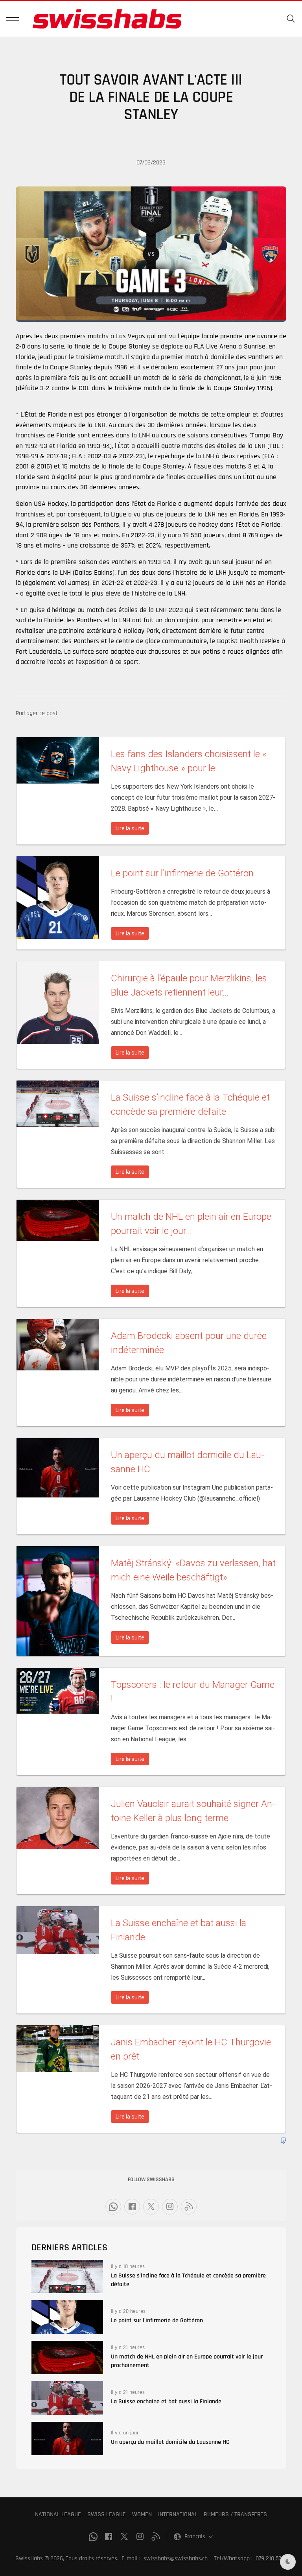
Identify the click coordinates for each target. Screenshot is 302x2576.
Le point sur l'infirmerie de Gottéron (157, 2321)
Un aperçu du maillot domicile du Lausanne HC (170, 2442)
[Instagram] (170, 2207)
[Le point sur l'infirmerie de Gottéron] (67, 2317)
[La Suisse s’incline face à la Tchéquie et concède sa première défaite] (67, 2276)
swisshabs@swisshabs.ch (176, 2558)
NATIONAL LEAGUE (58, 2514)
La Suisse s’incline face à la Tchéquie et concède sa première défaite (188, 2280)
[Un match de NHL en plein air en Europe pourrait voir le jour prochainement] (67, 2357)
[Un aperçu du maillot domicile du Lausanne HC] (67, 2439)
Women (142, 2514)
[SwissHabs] (107, 19)
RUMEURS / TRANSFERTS (235, 2514)
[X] (151, 2207)
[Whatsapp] (113, 2207)
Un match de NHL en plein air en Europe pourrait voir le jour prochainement (187, 2361)
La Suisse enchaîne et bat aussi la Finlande (166, 2402)
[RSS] (189, 2207)
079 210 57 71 (271, 2558)
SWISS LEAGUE (107, 2514)
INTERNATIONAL (178, 2514)
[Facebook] (132, 2207)
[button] (13, 19)
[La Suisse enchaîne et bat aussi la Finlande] (67, 2398)
